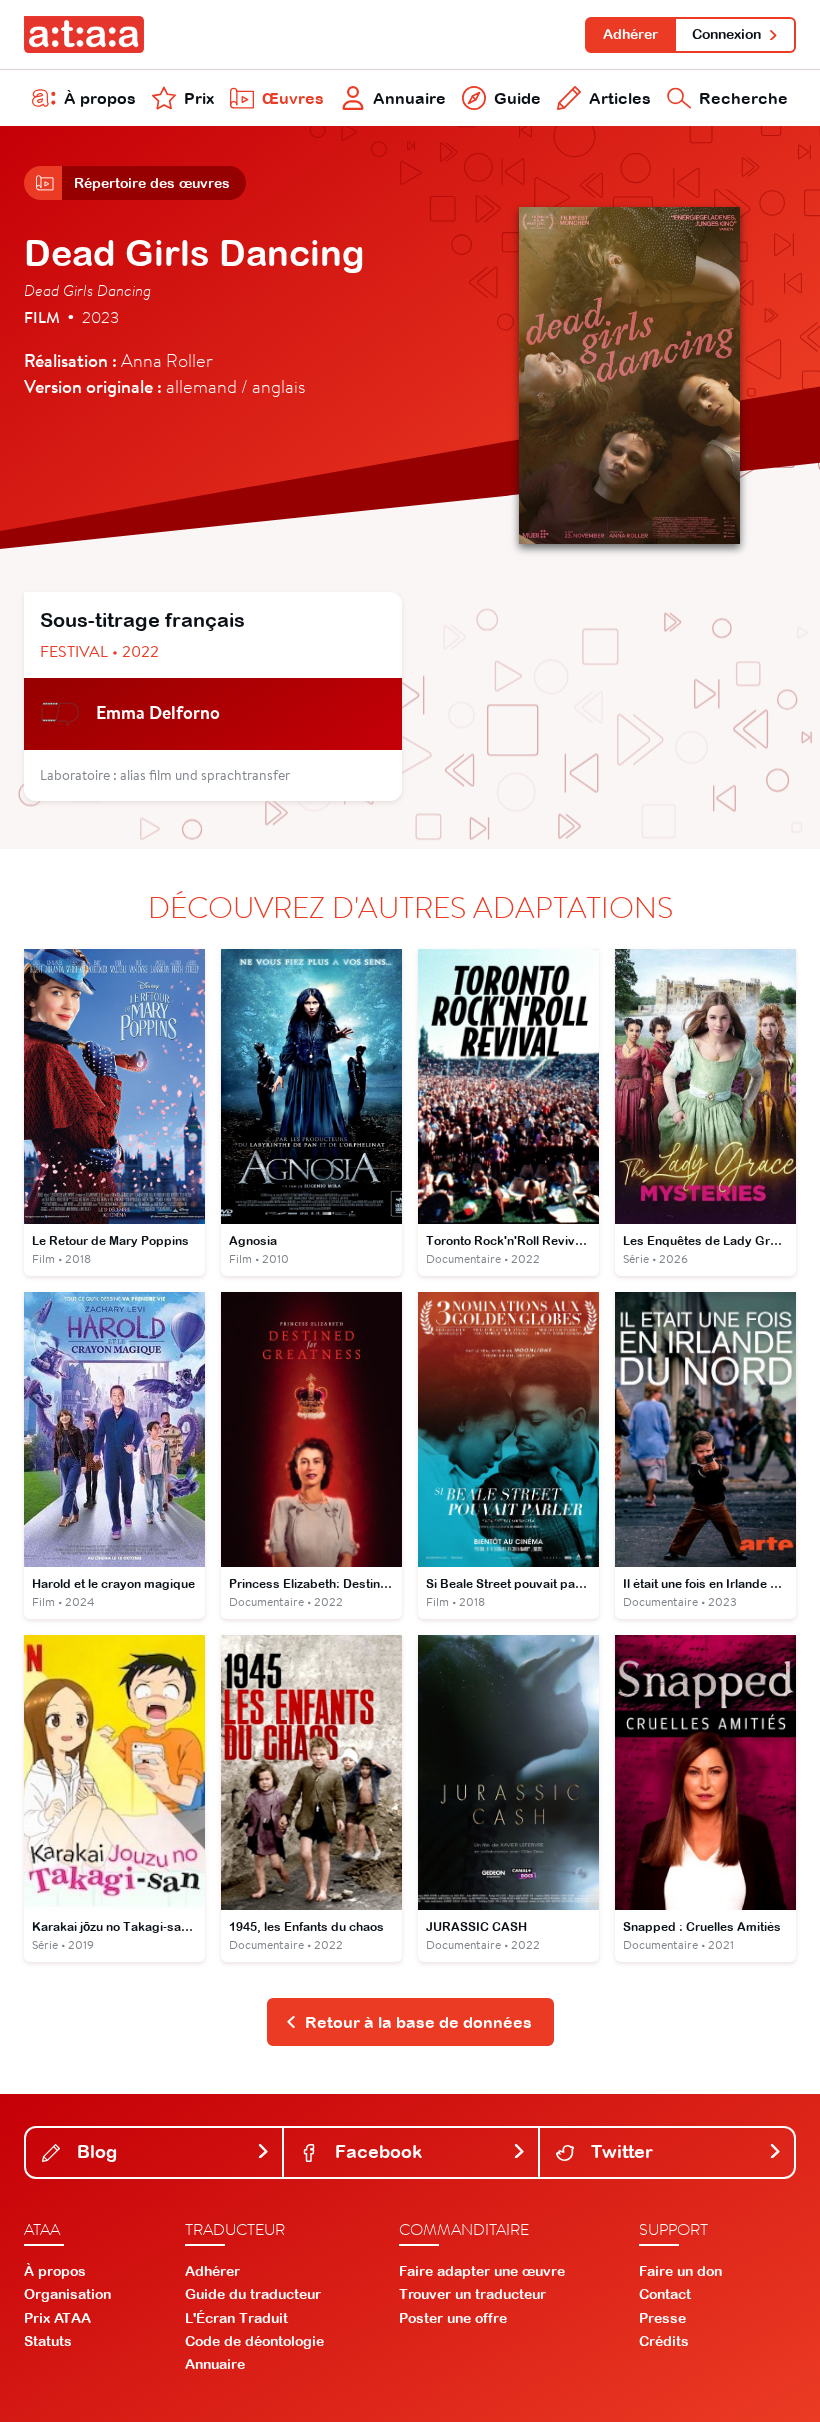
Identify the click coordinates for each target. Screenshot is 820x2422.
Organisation (67, 2294)
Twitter (619, 2151)
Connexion (726, 34)
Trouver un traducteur (472, 2294)
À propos (100, 98)
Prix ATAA (57, 2318)
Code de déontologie (254, 2341)
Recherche (743, 98)
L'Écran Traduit (236, 2318)
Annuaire (409, 98)
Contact (665, 2294)
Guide (517, 98)
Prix (199, 98)
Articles (620, 98)
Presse (662, 2318)
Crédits (664, 2341)
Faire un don (680, 2271)
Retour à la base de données (418, 2022)
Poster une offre (453, 2318)
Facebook (376, 2151)
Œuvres (293, 98)
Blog (94, 2151)
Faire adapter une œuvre (482, 2271)
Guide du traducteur (253, 2294)
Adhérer (630, 34)
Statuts (48, 2341)
